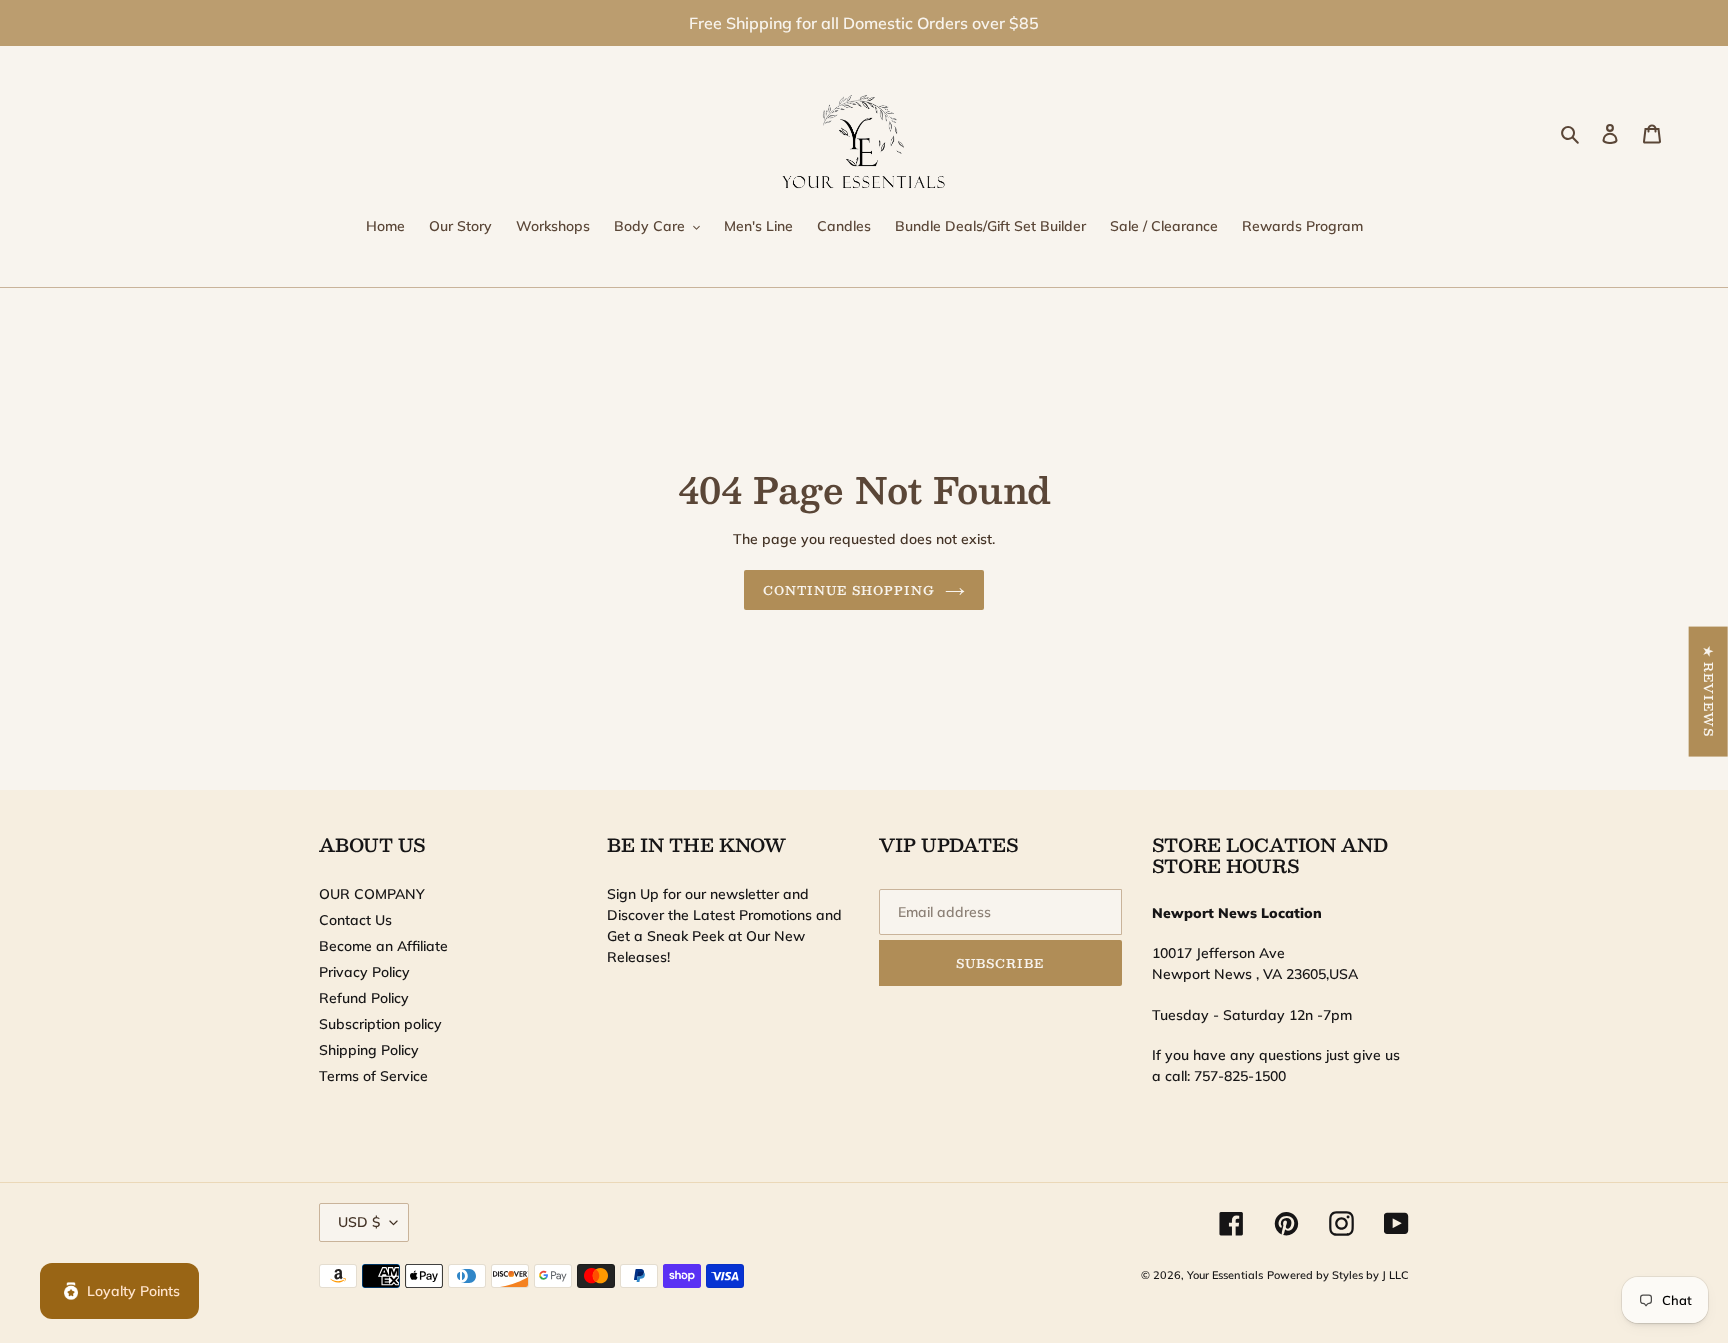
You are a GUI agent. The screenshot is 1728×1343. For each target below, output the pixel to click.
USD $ (359, 1222)
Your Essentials (1225, 1275)
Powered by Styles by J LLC (1338, 1275)
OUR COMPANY (372, 894)
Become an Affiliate (383, 946)
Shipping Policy (369, 1050)
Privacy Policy (364, 972)
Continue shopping (848, 590)
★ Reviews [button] (1709, 691)
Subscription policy (380, 1024)
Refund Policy (364, 998)
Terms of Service (373, 1076)
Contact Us (355, 920)
